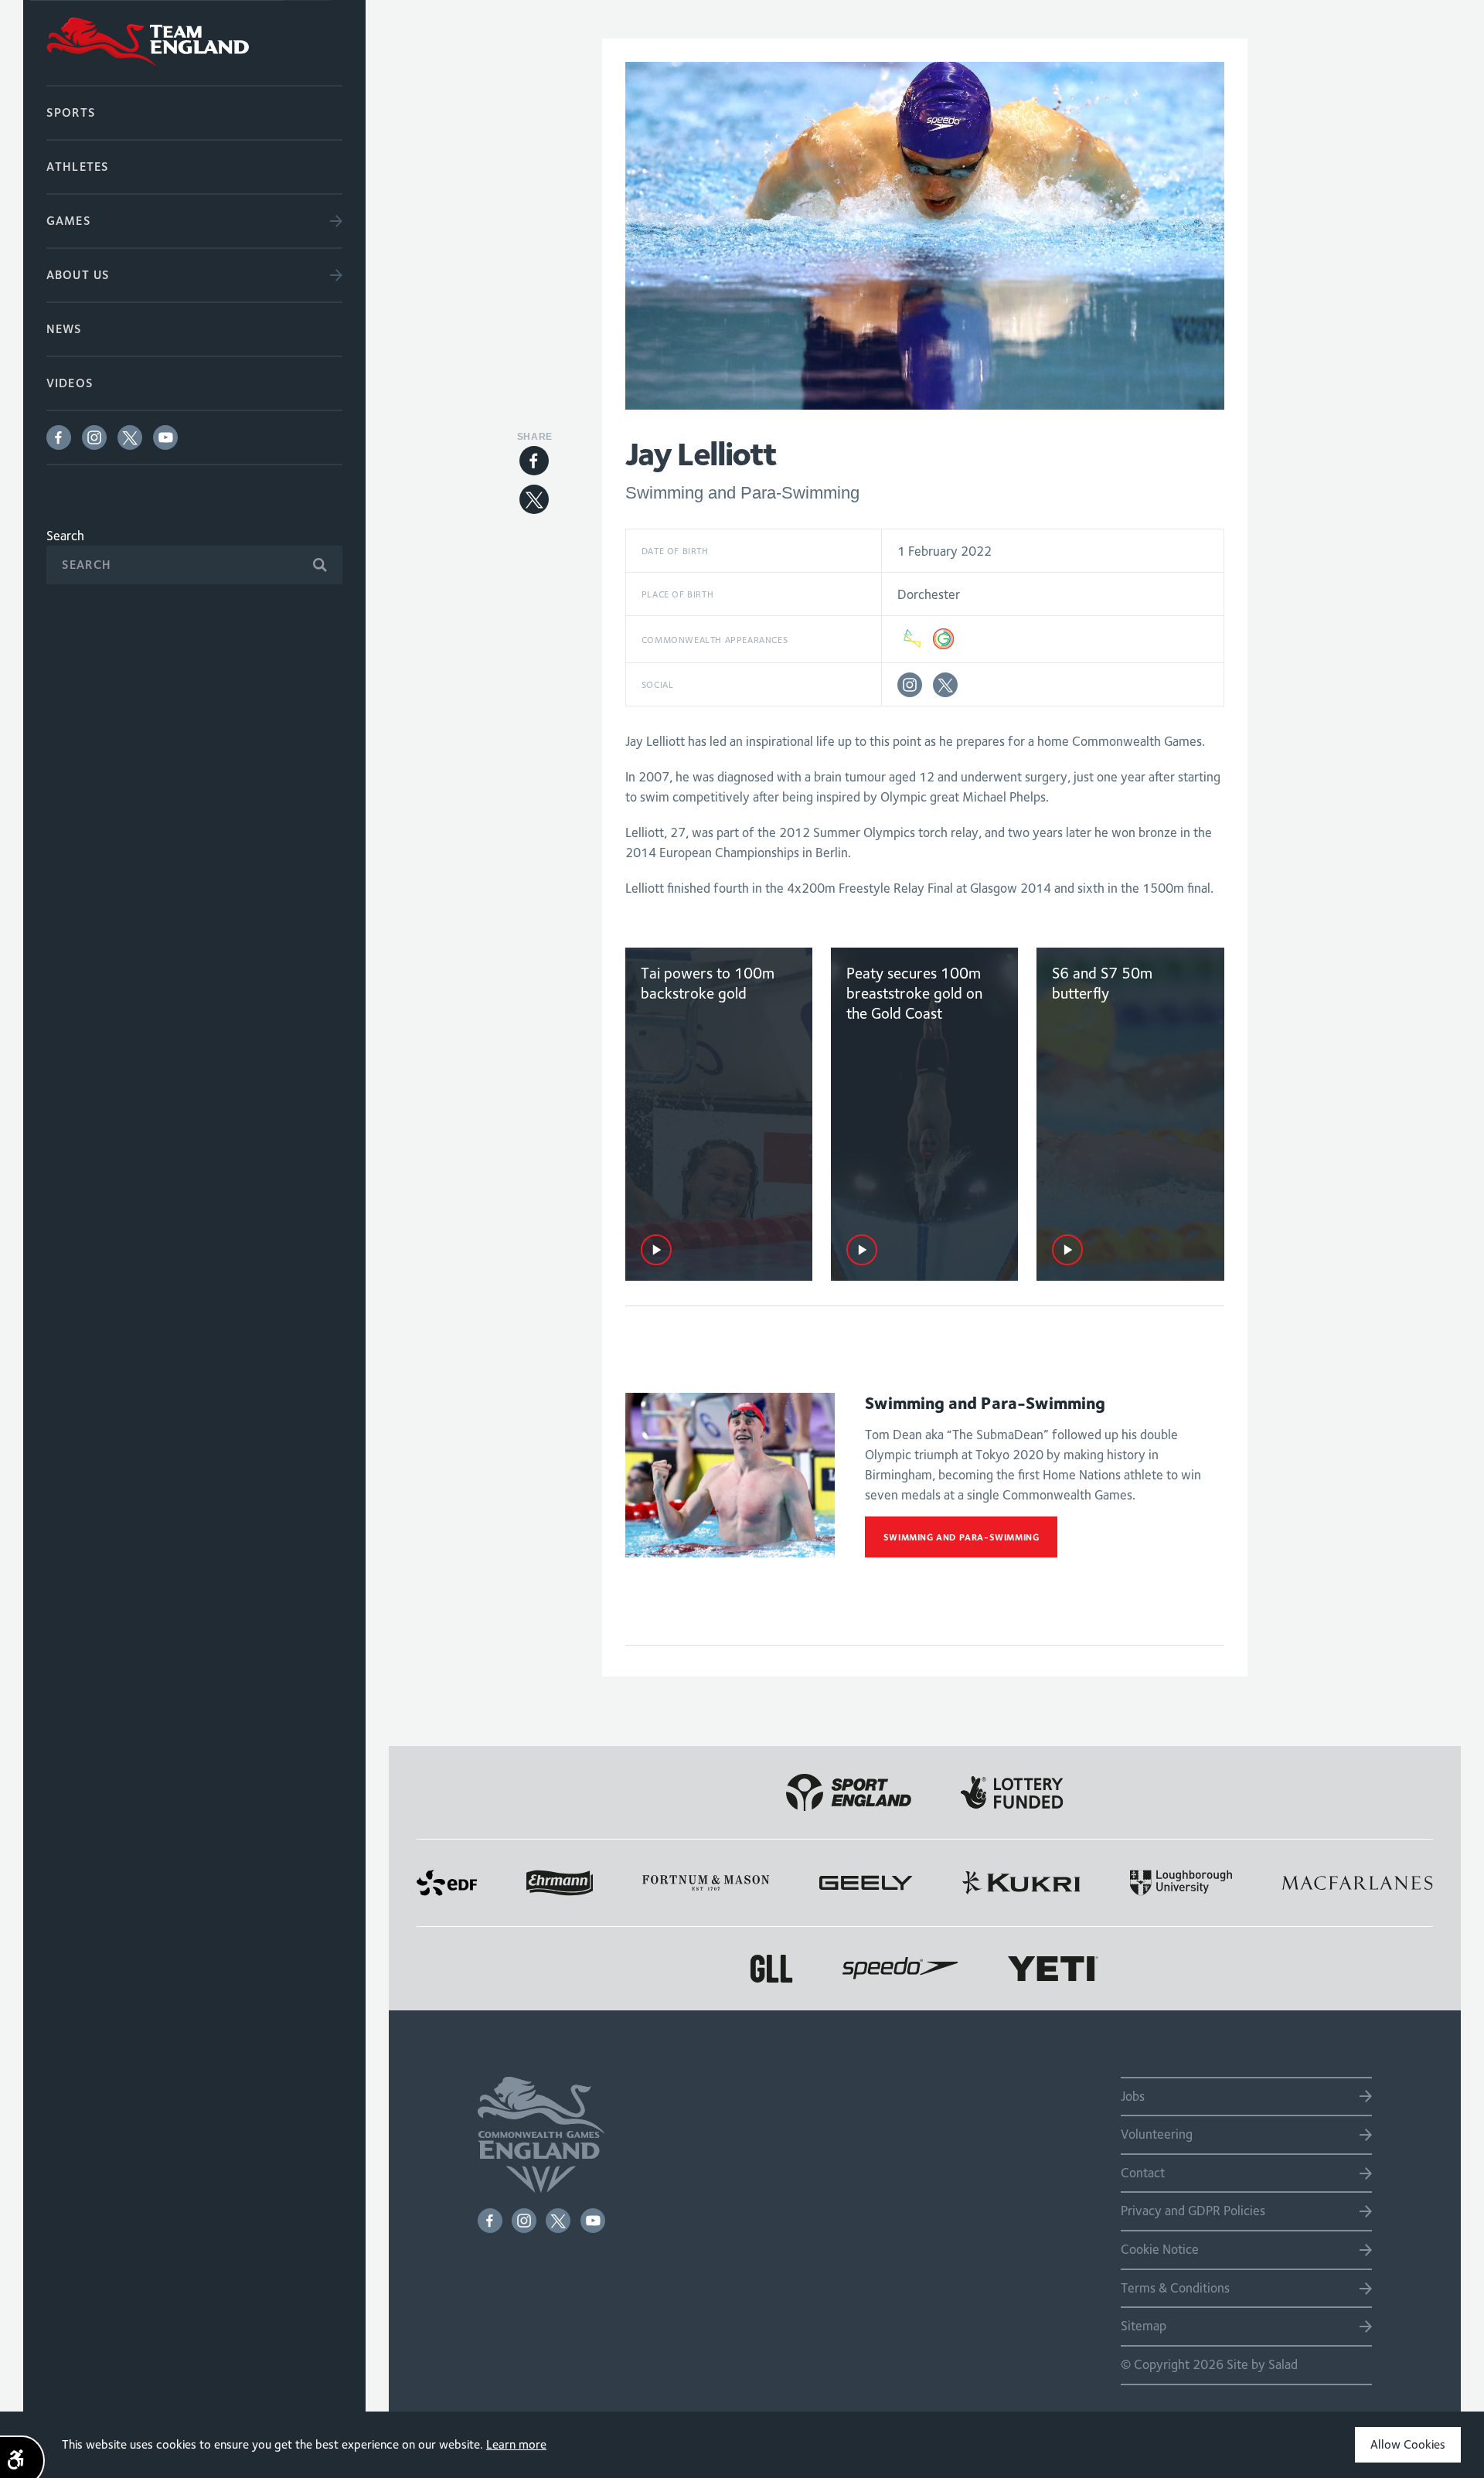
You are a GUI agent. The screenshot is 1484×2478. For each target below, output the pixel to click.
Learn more (516, 2444)
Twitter (130, 437)
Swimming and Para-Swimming (962, 1537)
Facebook (59, 437)
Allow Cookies (1408, 2444)
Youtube (165, 437)
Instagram (94, 437)
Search (65, 536)
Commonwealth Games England (194, 43)
